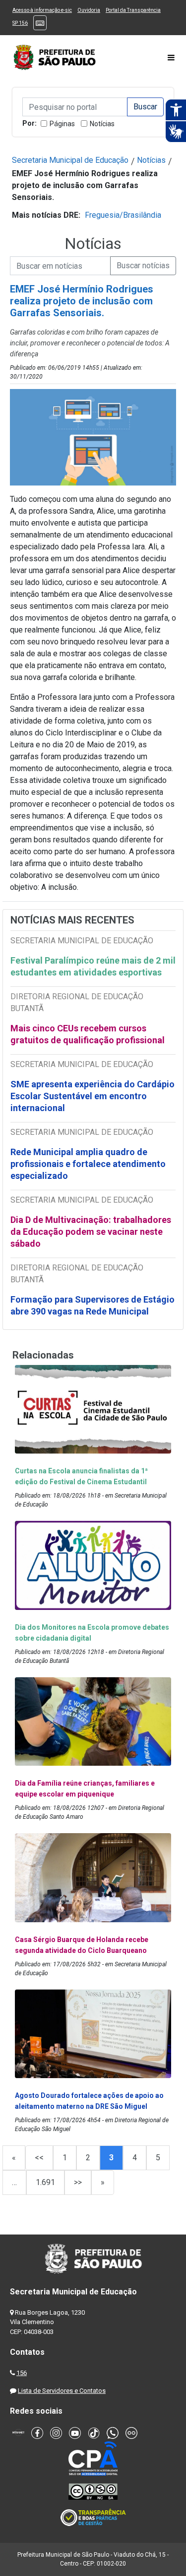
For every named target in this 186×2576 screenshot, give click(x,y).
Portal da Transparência (133, 10)
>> (78, 2182)
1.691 (45, 2182)
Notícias (102, 124)
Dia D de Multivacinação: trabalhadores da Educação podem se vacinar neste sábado (91, 1232)
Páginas (62, 124)
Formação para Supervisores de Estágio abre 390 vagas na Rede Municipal (93, 1305)
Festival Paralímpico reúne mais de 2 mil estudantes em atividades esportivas (93, 966)
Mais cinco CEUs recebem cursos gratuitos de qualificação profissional (88, 1034)
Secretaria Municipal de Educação (70, 160)
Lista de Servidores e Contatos (62, 2391)
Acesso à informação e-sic (42, 10)
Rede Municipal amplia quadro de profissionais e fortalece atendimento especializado (88, 1164)
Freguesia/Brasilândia (123, 215)
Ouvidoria (89, 10)
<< (39, 2158)
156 (22, 2373)
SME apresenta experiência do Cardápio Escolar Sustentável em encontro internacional (93, 1096)
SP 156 (20, 23)
